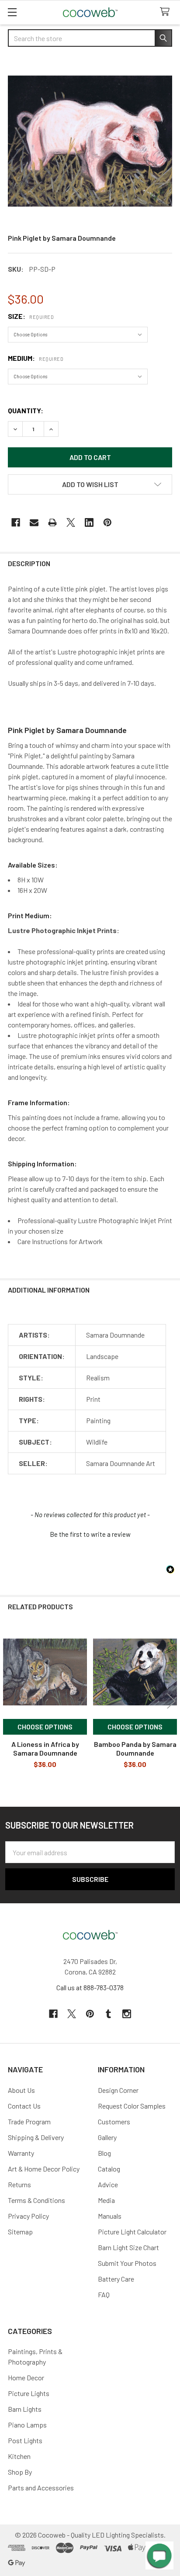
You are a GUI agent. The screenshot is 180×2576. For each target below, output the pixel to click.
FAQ (104, 2294)
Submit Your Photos (127, 2263)
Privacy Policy (28, 2216)
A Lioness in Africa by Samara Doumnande (45, 1748)
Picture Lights (29, 2393)
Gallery (107, 2137)
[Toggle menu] (12, 12)
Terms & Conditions (36, 2200)
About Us (21, 2090)
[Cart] (167, 12)
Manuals (110, 2216)
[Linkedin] (89, 522)
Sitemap (20, 2232)
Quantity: (26, 410)
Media (106, 2200)
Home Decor (26, 2377)
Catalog (109, 2169)
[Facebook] (16, 522)
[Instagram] (127, 2014)
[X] (71, 522)
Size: (31, 316)
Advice (108, 2184)
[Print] (52, 522)
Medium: (36, 358)
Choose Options (45, 1727)
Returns (19, 2184)
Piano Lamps (27, 2425)
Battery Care (116, 2279)
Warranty (21, 2153)
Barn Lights (25, 2409)
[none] (90, 141)
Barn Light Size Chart (128, 2247)
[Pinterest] (107, 522)
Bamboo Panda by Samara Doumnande (135, 1748)
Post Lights (25, 2440)
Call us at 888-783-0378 (90, 1987)
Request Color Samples (132, 2106)
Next (171, 1701)
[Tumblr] (108, 2014)
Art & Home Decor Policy (44, 2169)
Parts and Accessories (41, 2488)
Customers (114, 2121)
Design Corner (118, 2090)
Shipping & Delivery (36, 2137)
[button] (90, 484)
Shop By (20, 2472)
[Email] (34, 522)
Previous (9, 1701)
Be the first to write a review (90, 1534)
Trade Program (29, 2121)
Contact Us (24, 2106)
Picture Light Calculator (132, 2232)
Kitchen (19, 2456)
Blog (104, 2153)
